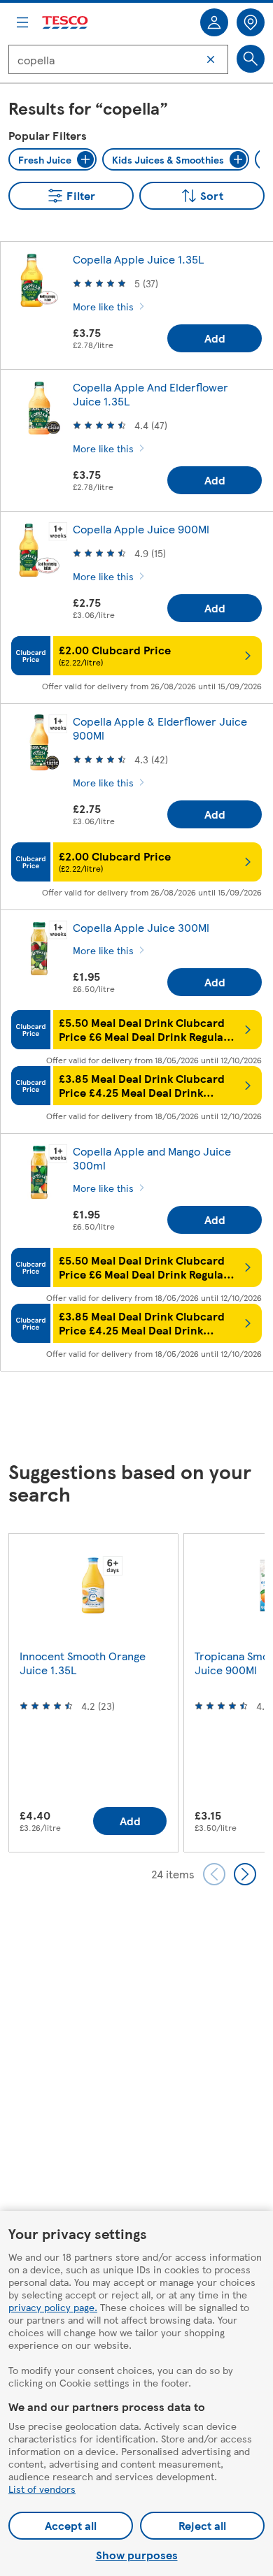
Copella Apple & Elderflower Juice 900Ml (160, 728)
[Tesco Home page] (66, 23)
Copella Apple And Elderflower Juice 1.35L (150, 394)
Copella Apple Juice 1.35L (138, 259)
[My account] (214, 22)
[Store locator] (251, 22)
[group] (93, 1692)
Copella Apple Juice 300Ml (141, 927)
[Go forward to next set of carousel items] (245, 1874)
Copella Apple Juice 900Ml (141, 529)
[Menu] (22, 22)
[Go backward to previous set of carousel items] (214, 1874)
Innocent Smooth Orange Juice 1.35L (83, 1663)
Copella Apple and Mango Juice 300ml (152, 1158)
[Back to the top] (143, 1417)
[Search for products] (251, 59)
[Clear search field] (211, 59)
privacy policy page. (53, 2307)
